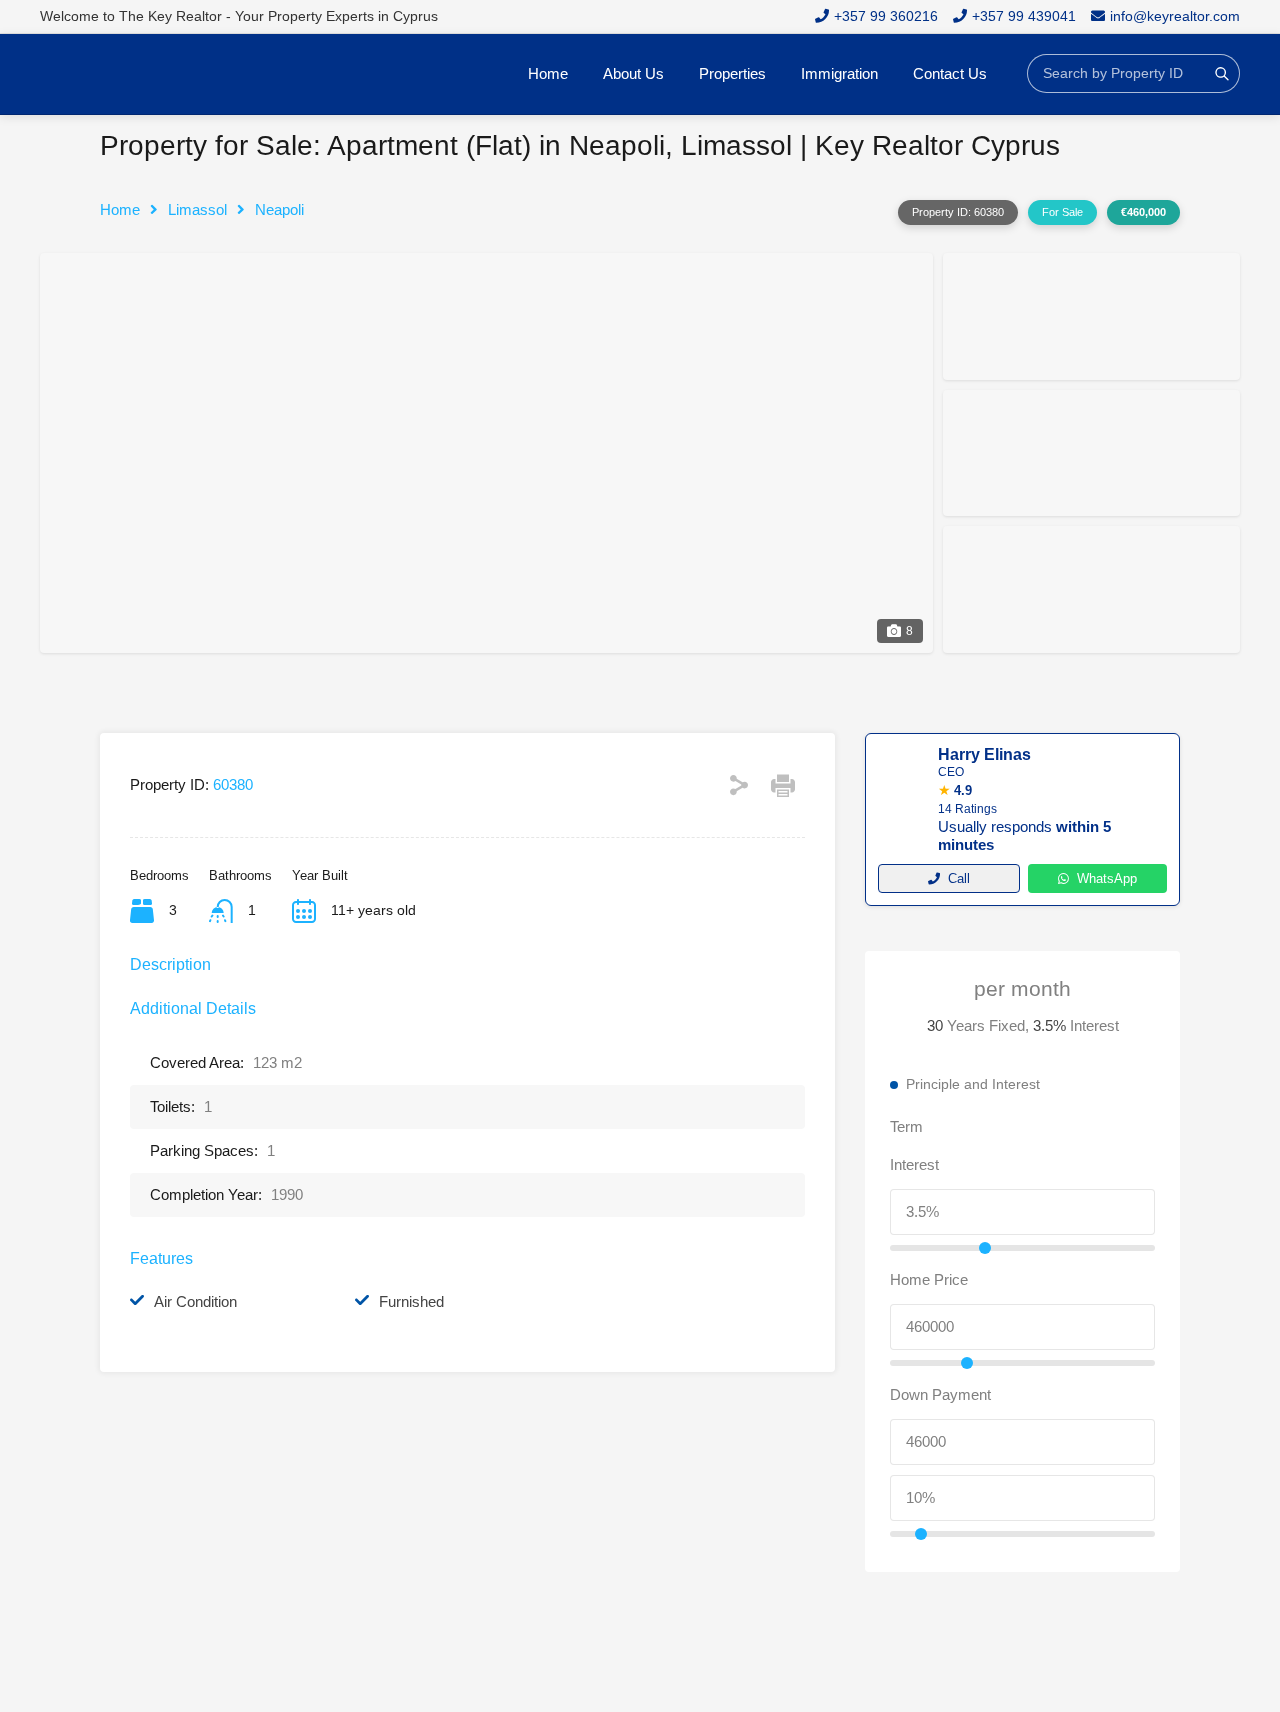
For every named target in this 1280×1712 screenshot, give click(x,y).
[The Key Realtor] (140, 74)
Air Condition (195, 1301)
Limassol (197, 209)
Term (906, 1126)
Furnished (411, 1301)
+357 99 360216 (886, 16)
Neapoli (279, 209)
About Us (633, 73)
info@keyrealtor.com (1175, 16)
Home (548, 73)
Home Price (929, 1279)
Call (959, 878)
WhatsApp (1107, 878)
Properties (732, 73)
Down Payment (940, 1394)
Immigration (839, 73)
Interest (914, 1164)
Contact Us (950, 73)
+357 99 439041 (1024, 16)
